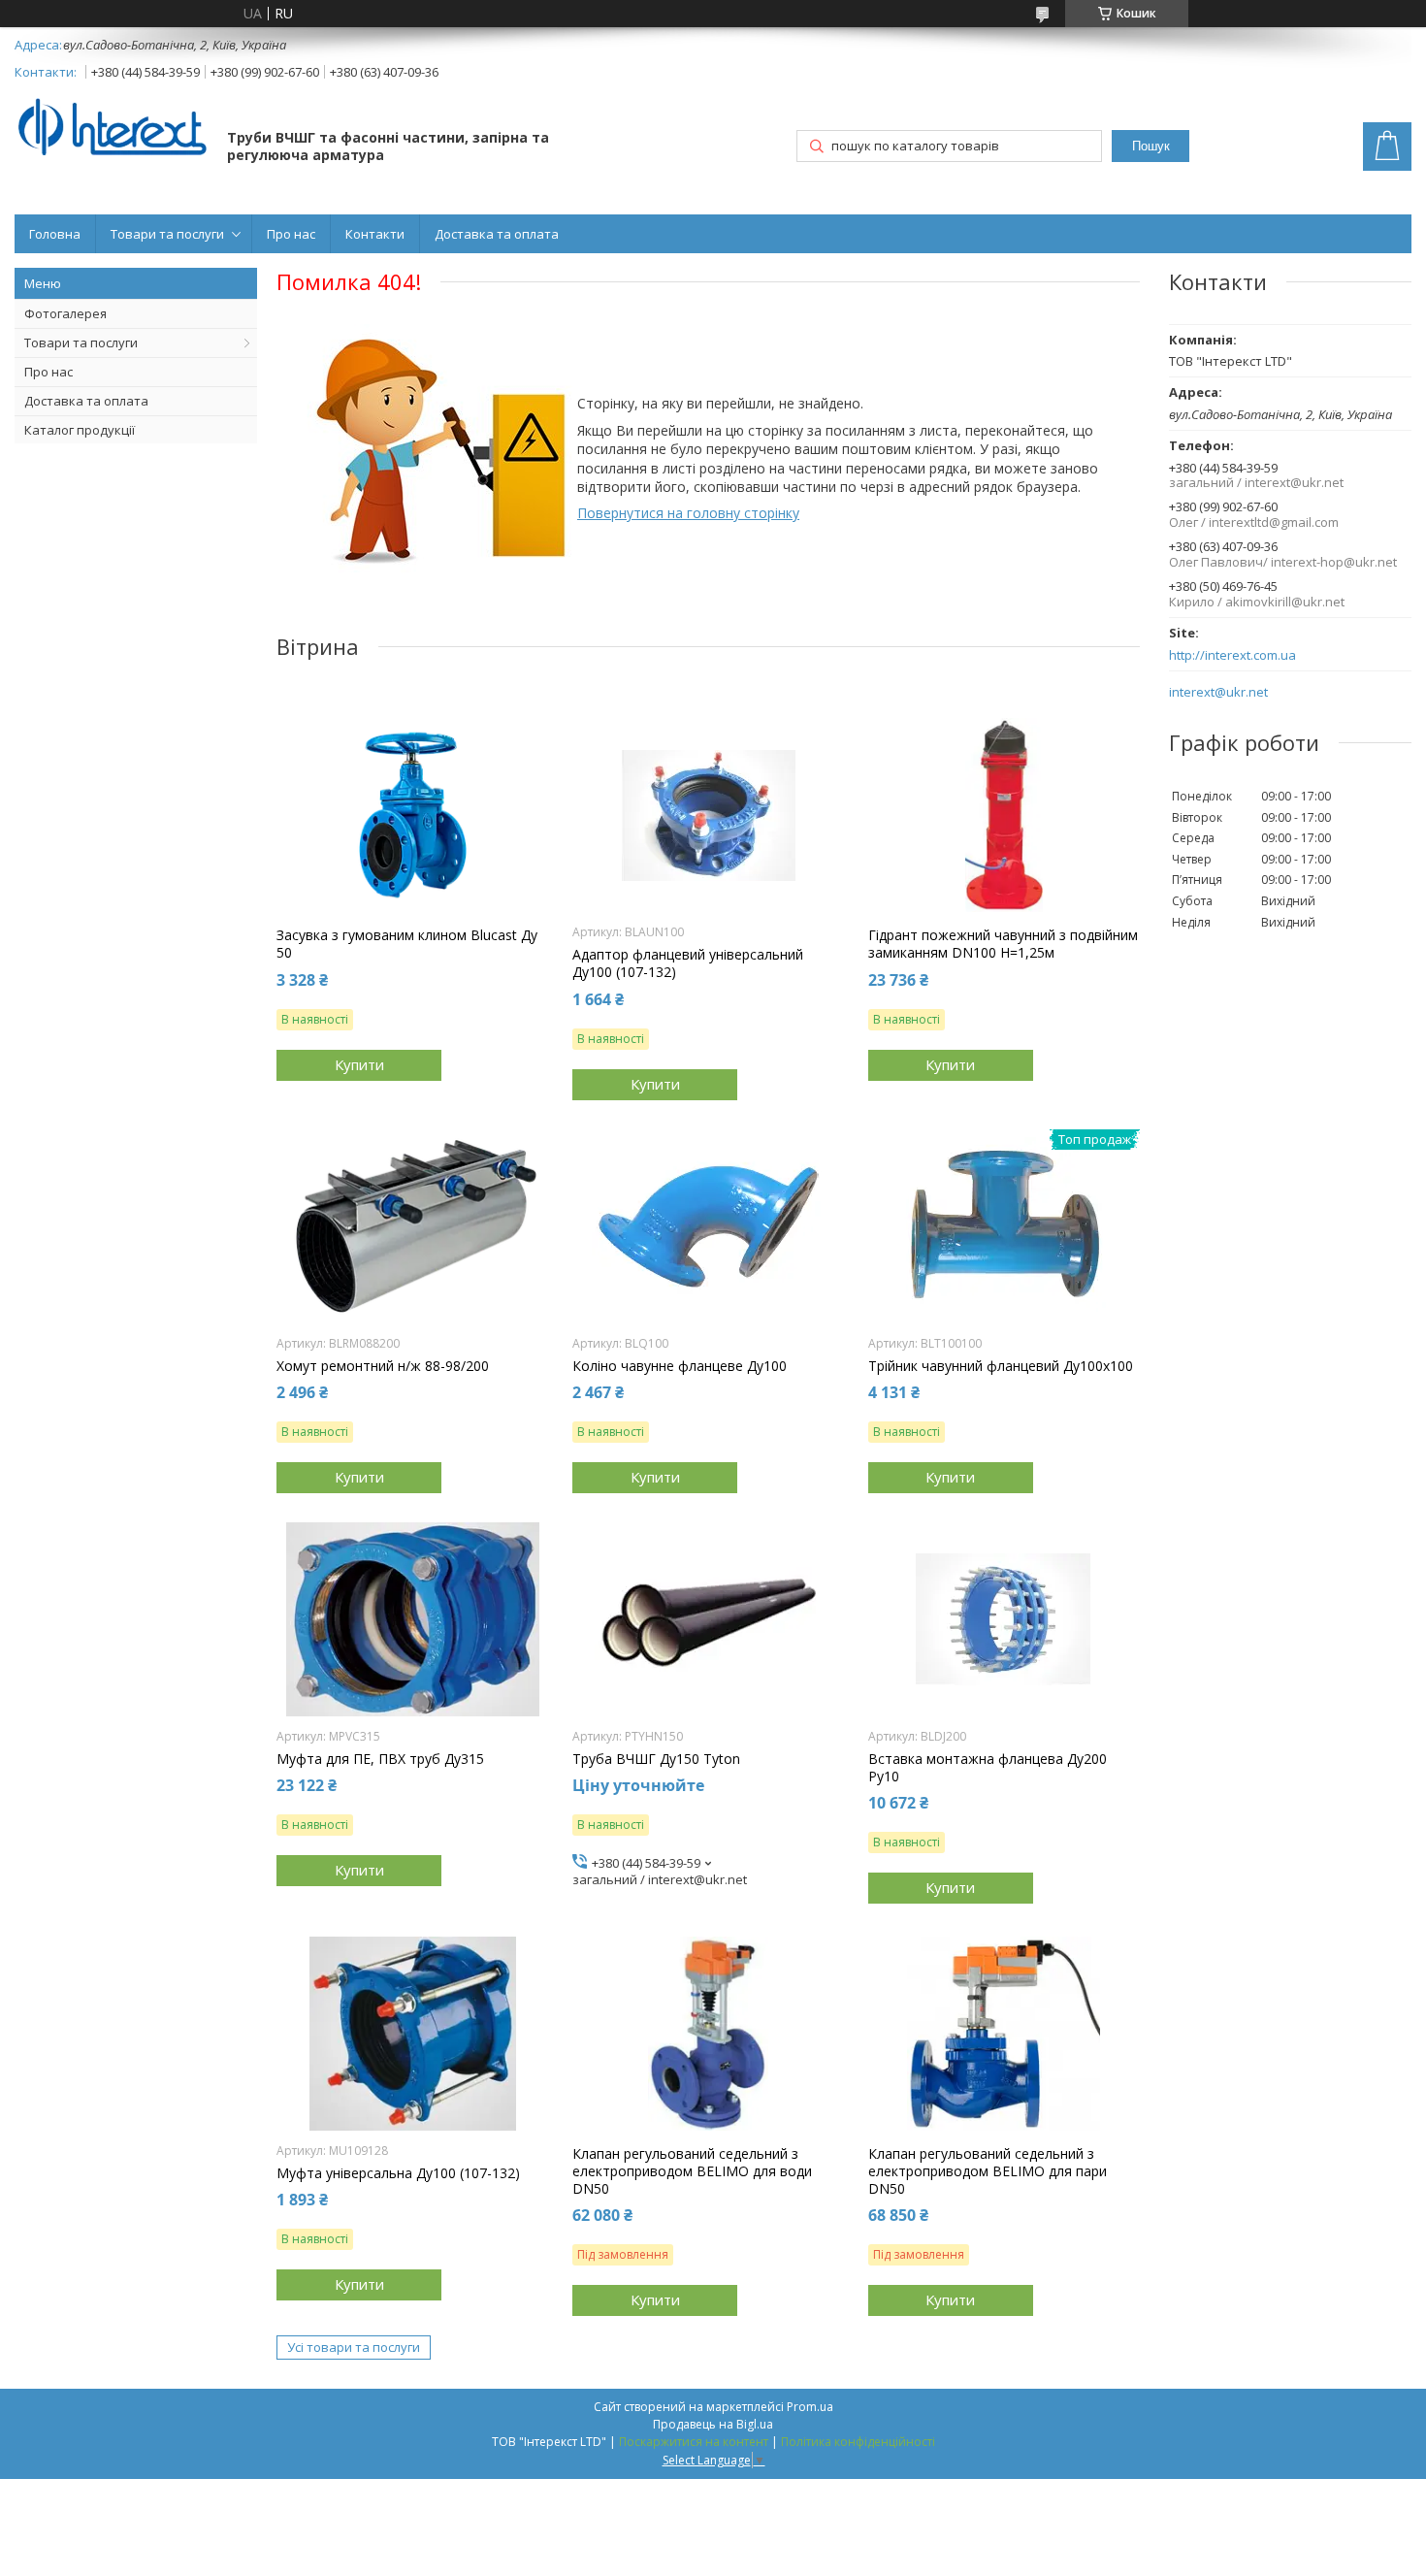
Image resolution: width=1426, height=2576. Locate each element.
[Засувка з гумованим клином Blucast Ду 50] (412, 815)
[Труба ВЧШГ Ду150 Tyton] (708, 1619)
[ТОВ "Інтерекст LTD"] (112, 129)
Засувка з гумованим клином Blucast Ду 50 (407, 944)
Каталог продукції (80, 430)
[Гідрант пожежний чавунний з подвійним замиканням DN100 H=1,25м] (1004, 815)
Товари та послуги (167, 234)
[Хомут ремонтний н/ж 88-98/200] (412, 1226)
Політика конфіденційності (858, 2442)
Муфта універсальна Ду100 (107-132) (398, 2173)
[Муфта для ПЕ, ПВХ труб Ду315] (412, 1619)
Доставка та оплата (497, 234)
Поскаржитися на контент (694, 2442)
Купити (359, 1064)
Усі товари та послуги (354, 2347)
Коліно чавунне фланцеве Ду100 (680, 1366)
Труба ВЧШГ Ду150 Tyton (656, 1759)
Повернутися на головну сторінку (688, 513)
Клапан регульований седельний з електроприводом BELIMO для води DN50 (692, 2171)
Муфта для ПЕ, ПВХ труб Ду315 (380, 1759)
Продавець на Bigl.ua (713, 2424)
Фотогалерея (65, 313)
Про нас (291, 234)
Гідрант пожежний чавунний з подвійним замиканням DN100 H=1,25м (1003, 944)
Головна (55, 234)
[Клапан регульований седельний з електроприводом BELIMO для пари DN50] (1004, 2034)
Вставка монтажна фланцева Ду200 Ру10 (988, 1768)
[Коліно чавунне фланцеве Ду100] (708, 1226)
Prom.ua (810, 2407)
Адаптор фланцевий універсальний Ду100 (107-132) (688, 963)
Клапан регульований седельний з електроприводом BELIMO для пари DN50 (988, 2171)
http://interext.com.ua (1232, 655)
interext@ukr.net (1218, 692)
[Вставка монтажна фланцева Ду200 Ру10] (1004, 1619)
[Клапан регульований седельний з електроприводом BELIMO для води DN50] (708, 2034)
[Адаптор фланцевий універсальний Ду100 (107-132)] (708, 815)
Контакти (375, 234)
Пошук (1151, 146)
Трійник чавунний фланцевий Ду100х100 (1001, 1366)
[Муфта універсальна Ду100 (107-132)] (412, 2034)
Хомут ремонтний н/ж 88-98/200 (383, 1366)
